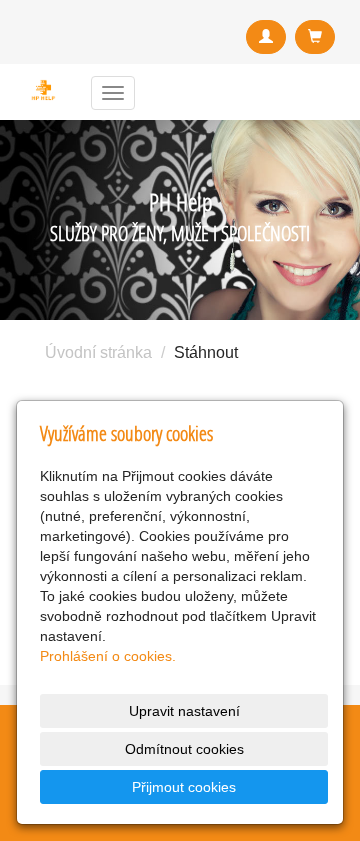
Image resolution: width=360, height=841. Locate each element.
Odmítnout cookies (184, 749)
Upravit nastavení (184, 711)
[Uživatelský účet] (266, 37)
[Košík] (315, 37)
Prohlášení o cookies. (108, 656)
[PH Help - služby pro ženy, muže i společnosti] (43, 90)
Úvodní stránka (98, 352)
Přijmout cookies (184, 787)
